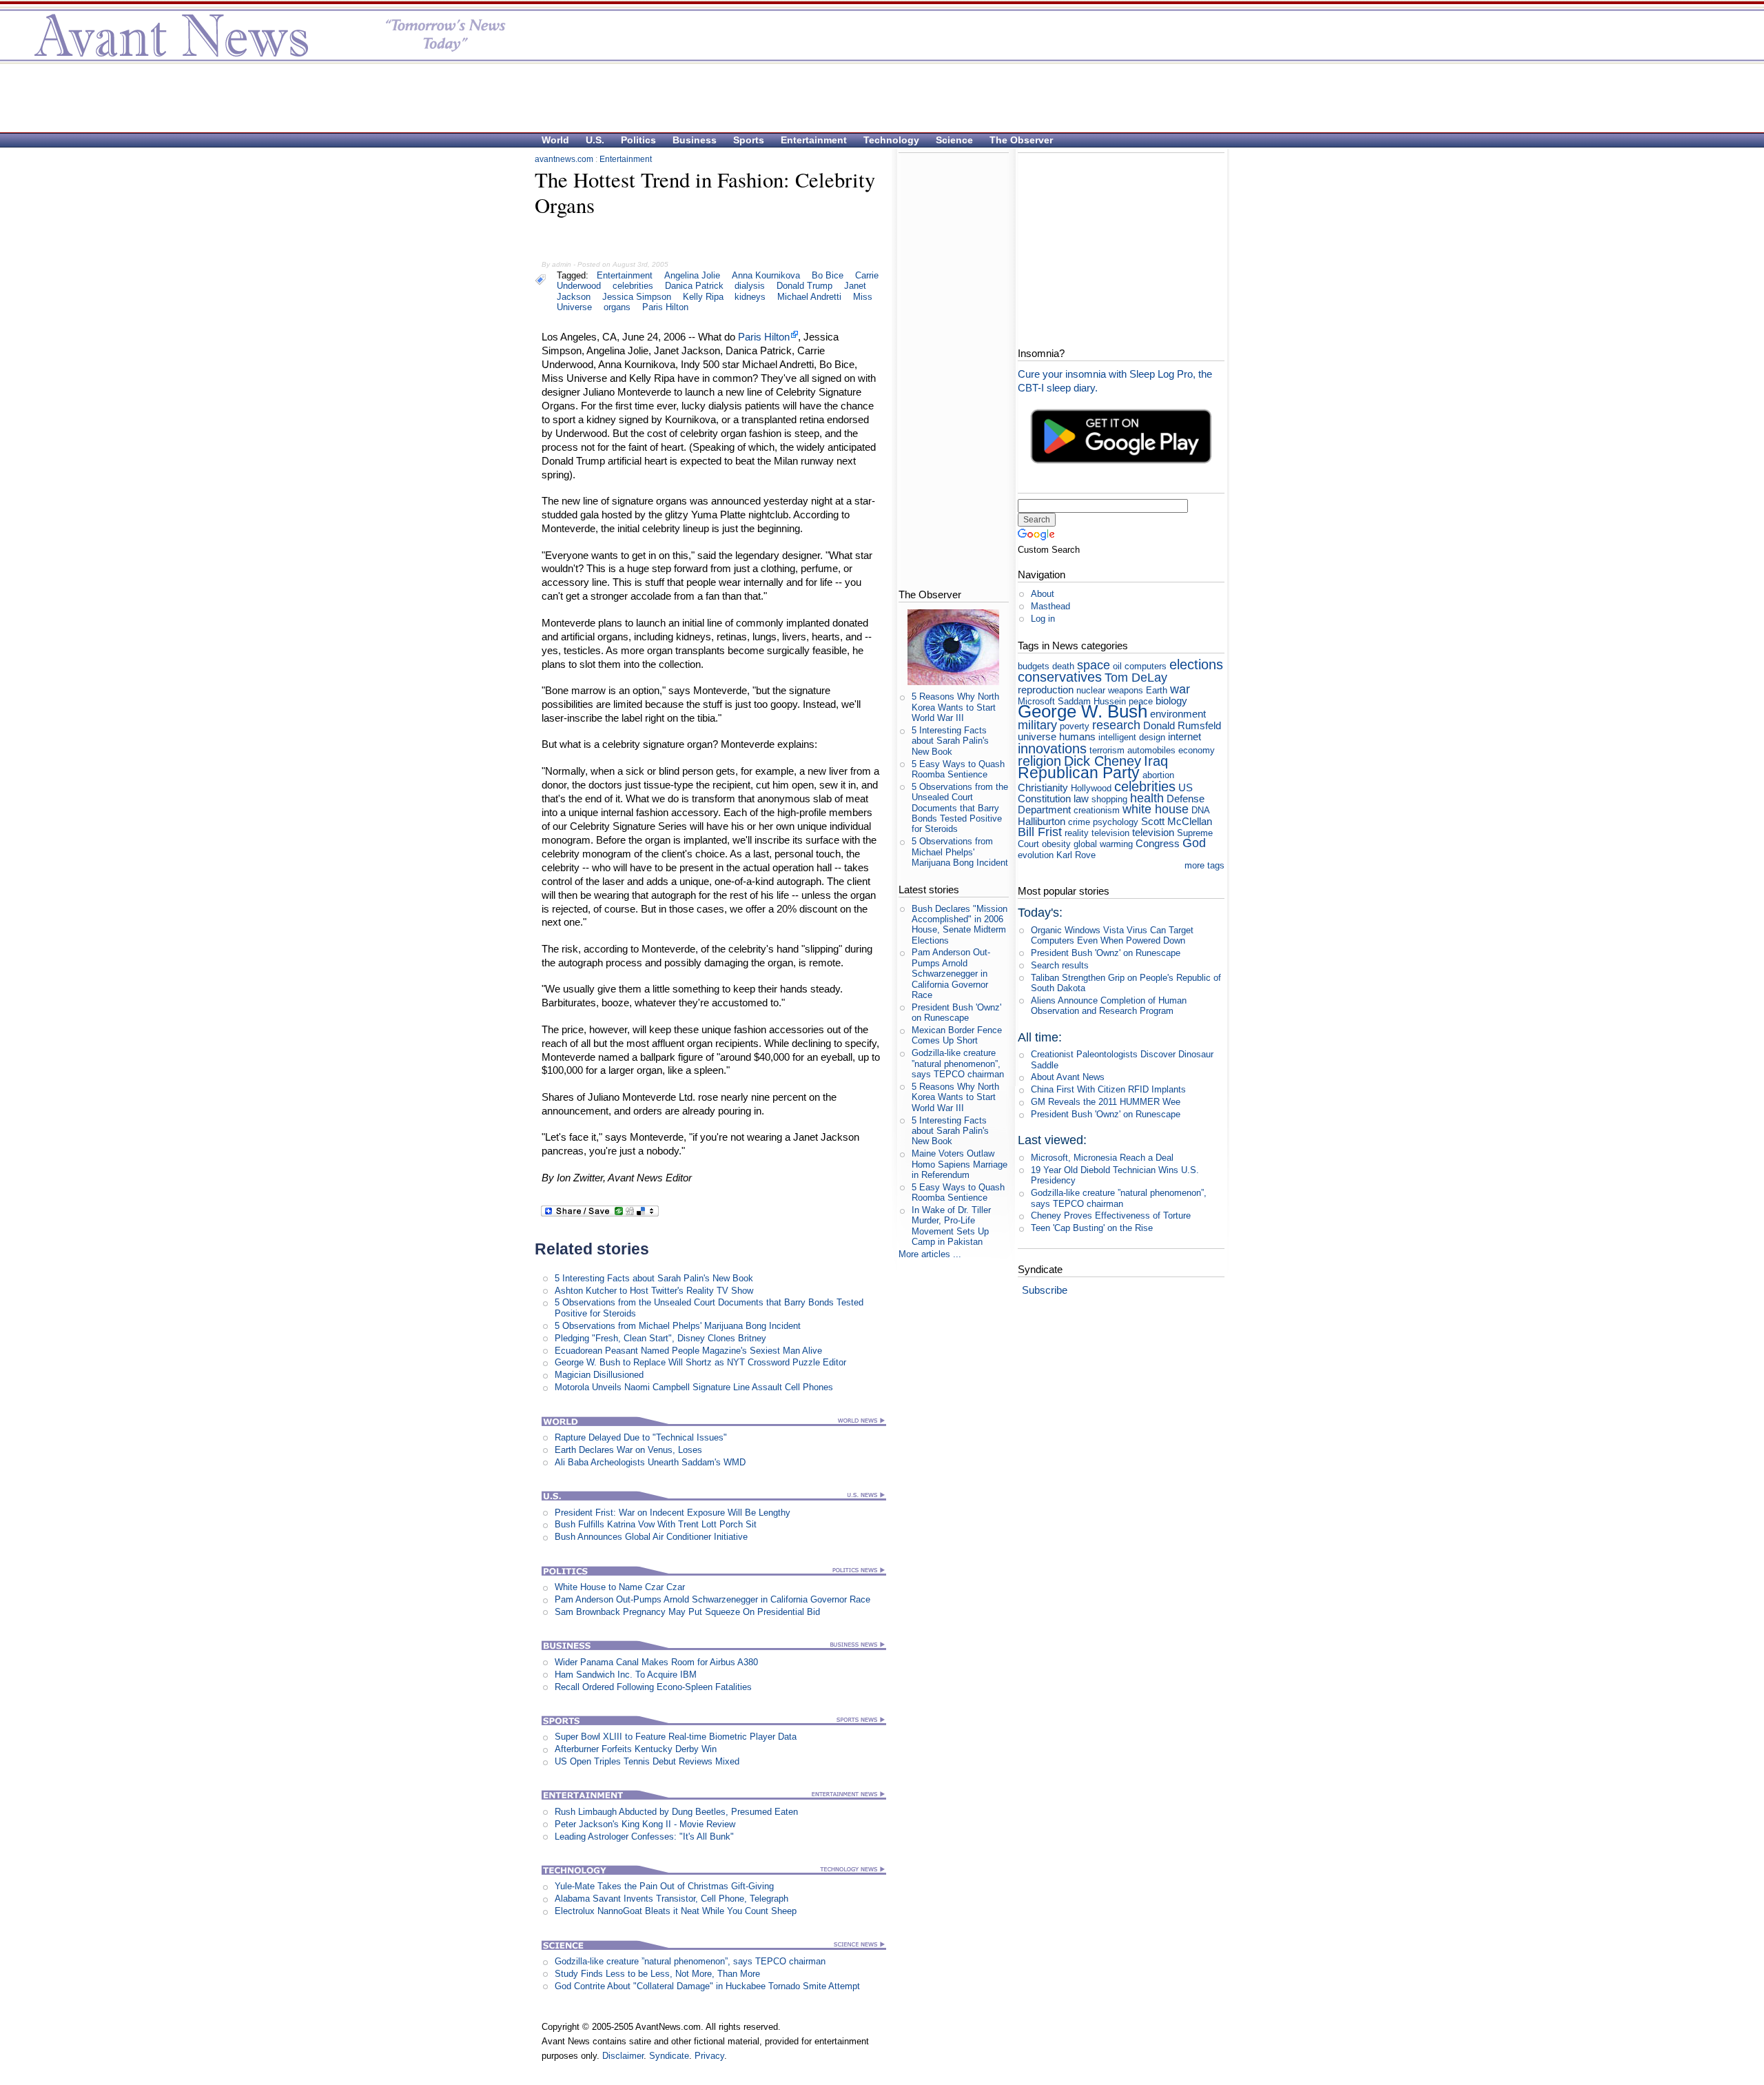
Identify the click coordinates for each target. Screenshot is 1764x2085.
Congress (1158, 843)
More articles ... (930, 1254)
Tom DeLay (1136, 678)
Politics (638, 140)
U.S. (595, 140)
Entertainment (814, 140)
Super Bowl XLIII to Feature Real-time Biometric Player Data (676, 1737)
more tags (1204, 865)
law (1081, 799)
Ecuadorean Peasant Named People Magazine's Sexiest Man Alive (688, 1351)
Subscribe (1045, 1290)
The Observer (1021, 140)
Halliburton (1042, 821)
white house (1156, 809)
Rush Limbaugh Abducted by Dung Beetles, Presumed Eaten (676, 1812)
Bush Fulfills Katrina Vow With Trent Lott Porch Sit (656, 1524)
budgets (1034, 666)
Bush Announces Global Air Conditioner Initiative (651, 1537)
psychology (1116, 822)
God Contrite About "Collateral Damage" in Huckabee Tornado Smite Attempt (707, 1986)
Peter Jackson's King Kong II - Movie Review (645, 1824)
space (1094, 665)
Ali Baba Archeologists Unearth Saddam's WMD (650, 1462)
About (1043, 594)
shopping (1109, 799)
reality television (1097, 833)
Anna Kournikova (766, 275)
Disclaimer (623, 2056)
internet (1184, 736)
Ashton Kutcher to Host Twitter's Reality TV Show (654, 1291)
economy (1197, 750)
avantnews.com (564, 159)
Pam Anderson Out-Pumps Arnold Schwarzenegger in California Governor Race (712, 1599)
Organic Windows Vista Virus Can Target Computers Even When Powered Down (1112, 935)
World (555, 140)
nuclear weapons (1110, 690)
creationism (1097, 810)
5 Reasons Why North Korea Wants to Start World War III (955, 707)
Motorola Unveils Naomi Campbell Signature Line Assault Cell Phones (694, 1387)
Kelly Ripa (703, 297)
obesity (1056, 844)
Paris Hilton (665, 307)
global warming (1103, 844)
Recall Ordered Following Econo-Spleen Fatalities (653, 1687)
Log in (1043, 619)
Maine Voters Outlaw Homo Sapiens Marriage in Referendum (960, 1164)
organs (617, 307)
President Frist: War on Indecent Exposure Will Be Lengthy (673, 1513)
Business (695, 140)
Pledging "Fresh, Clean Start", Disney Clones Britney (660, 1338)
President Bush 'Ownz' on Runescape (956, 1013)
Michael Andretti (809, 297)
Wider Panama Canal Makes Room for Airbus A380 (656, 1662)
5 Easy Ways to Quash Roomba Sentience (958, 769)
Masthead (1050, 606)
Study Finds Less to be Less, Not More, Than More (657, 1974)
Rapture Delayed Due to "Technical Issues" (641, 1437)
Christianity (1043, 787)
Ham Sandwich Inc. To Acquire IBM (626, 1675)
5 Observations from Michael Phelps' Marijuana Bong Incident (678, 1326)
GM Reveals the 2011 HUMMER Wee (1106, 1102)
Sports (749, 140)
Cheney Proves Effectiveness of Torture (1111, 1216)
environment (1178, 714)
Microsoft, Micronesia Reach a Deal (1102, 1158)
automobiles (1151, 750)
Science (954, 140)
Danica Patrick (694, 286)
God (1194, 843)
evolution (1036, 855)
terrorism (1107, 750)
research (1116, 725)
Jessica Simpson (637, 297)
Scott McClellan (1177, 821)
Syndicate (669, 2056)
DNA (1200, 810)
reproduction (1046, 690)
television (1153, 832)
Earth (1157, 690)
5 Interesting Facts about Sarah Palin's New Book (654, 1278)
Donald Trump (804, 286)
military (1037, 725)
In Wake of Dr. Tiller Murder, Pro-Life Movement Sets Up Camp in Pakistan (951, 1226)
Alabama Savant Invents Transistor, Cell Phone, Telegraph (671, 1899)
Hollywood (1091, 788)
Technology (891, 140)
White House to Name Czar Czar (620, 1587)
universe (1037, 736)
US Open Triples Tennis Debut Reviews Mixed (647, 1761)
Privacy (709, 2056)
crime (1079, 822)
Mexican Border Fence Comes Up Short (957, 1035)
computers (1146, 666)
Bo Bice (828, 275)
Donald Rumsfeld (1182, 725)
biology (1171, 701)
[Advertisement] (875, 97)
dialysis (750, 286)
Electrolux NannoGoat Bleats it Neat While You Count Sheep (676, 1911)
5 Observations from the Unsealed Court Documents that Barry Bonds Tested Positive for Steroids (960, 808)
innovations (1052, 748)
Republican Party (1079, 773)
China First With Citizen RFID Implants (1108, 1089)
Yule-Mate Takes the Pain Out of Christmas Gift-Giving (664, 1886)
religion (1039, 761)
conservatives (1060, 677)
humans (1077, 736)
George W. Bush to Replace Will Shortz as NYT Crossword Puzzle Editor (700, 1362)
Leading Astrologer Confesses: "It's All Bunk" (644, 1837)
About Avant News (1068, 1077)
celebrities (633, 286)
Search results (1060, 965)
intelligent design (1132, 737)
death (1063, 666)
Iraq (1156, 761)
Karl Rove (1076, 855)
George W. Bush (1083, 711)
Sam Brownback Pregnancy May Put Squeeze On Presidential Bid (687, 1612)
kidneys (750, 297)
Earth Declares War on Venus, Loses (628, 1450)
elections (1196, 664)
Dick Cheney (1102, 761)
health (1147, 798)
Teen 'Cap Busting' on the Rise (1092, 1228)
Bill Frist (1040, 832)
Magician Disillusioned (599, 1375)
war (1180, 689)
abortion (1158, 775)
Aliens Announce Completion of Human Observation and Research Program (1109, 1006)
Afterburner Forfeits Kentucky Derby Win (636, 1749)
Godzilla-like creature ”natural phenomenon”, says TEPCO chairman (690, 1961)
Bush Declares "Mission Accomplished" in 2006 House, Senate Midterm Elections (960, 925)
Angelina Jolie (692, 275)
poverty (1075, 726)
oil (1117, 666)
